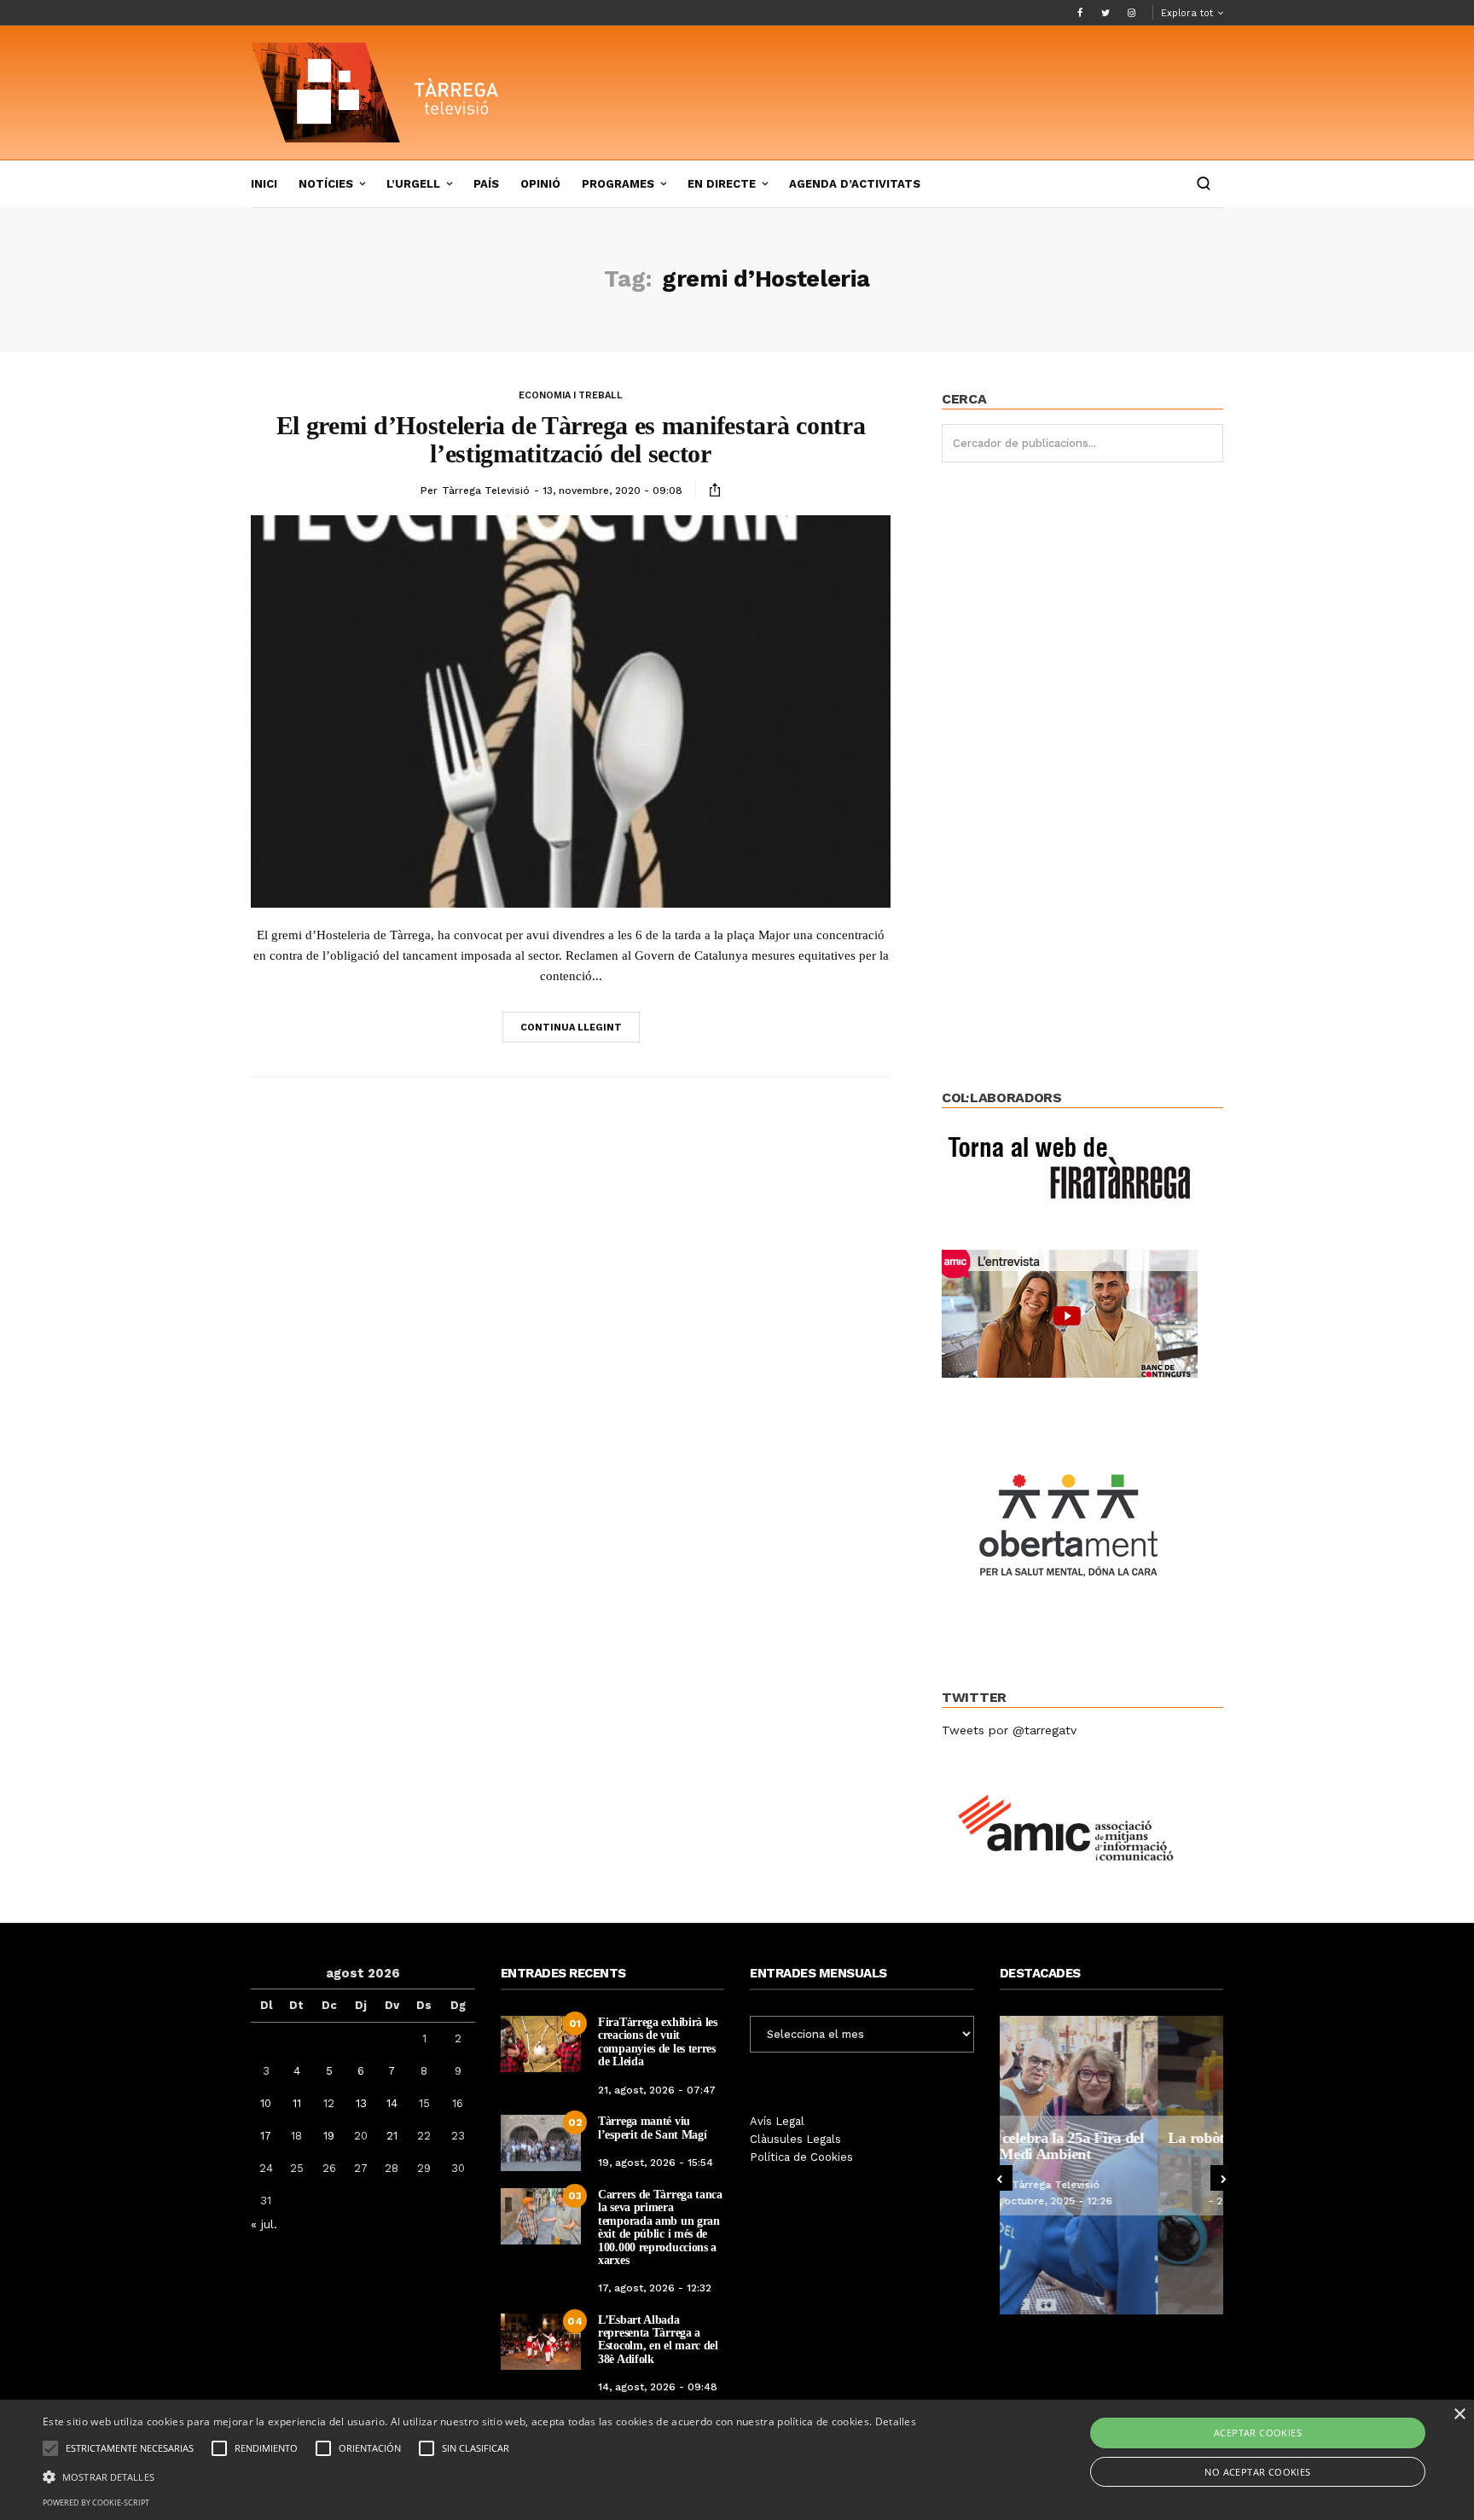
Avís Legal (777, 2121)
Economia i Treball (571, 395)
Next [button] (1223, 2178)
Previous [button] (1000, 2178)
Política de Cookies (801, 2157)
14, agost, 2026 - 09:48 (658, 2387)
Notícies (326, 184)
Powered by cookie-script (96, 2503)
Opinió (540, 184)
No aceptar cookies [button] (1257, 2472)
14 (392, 2103)
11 (297, 2103)
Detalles (896, 2421)
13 (361, 2103)
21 (392, 2136)
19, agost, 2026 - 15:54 (656, 2163)
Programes (618, 184)
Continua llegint (571, 1028)
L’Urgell (413, 184)
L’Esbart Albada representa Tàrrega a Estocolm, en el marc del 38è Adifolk (658, 2340)
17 (266, 2136)
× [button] (1459, 2415)
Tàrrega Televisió (486, 491)
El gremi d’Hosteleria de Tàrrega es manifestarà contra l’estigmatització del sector (571, 439)
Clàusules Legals (795, 2139)
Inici (264, 184)
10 (266, 2103)
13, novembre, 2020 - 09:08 (612, 491)
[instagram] (1131, 13)
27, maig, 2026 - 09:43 (1116, 2201)
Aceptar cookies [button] (1258, 2433)
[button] (479, 2476)
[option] (1112, 2165)
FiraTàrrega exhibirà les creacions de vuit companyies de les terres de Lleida (658, 2042)
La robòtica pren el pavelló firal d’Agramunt (1111, 2146)
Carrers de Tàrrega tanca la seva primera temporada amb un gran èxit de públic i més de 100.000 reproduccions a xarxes (660, 2227)
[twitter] (1105, 13)
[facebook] (1080, 13)
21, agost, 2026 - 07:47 (657, 2090)
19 (329, 2136)
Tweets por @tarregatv (1009, 1730)
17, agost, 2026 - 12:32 (655, 2288)
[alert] (737, 2460)
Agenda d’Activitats (855, 184)
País (486, 184)
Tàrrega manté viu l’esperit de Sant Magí (652, 2128)
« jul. (264, 2224)
